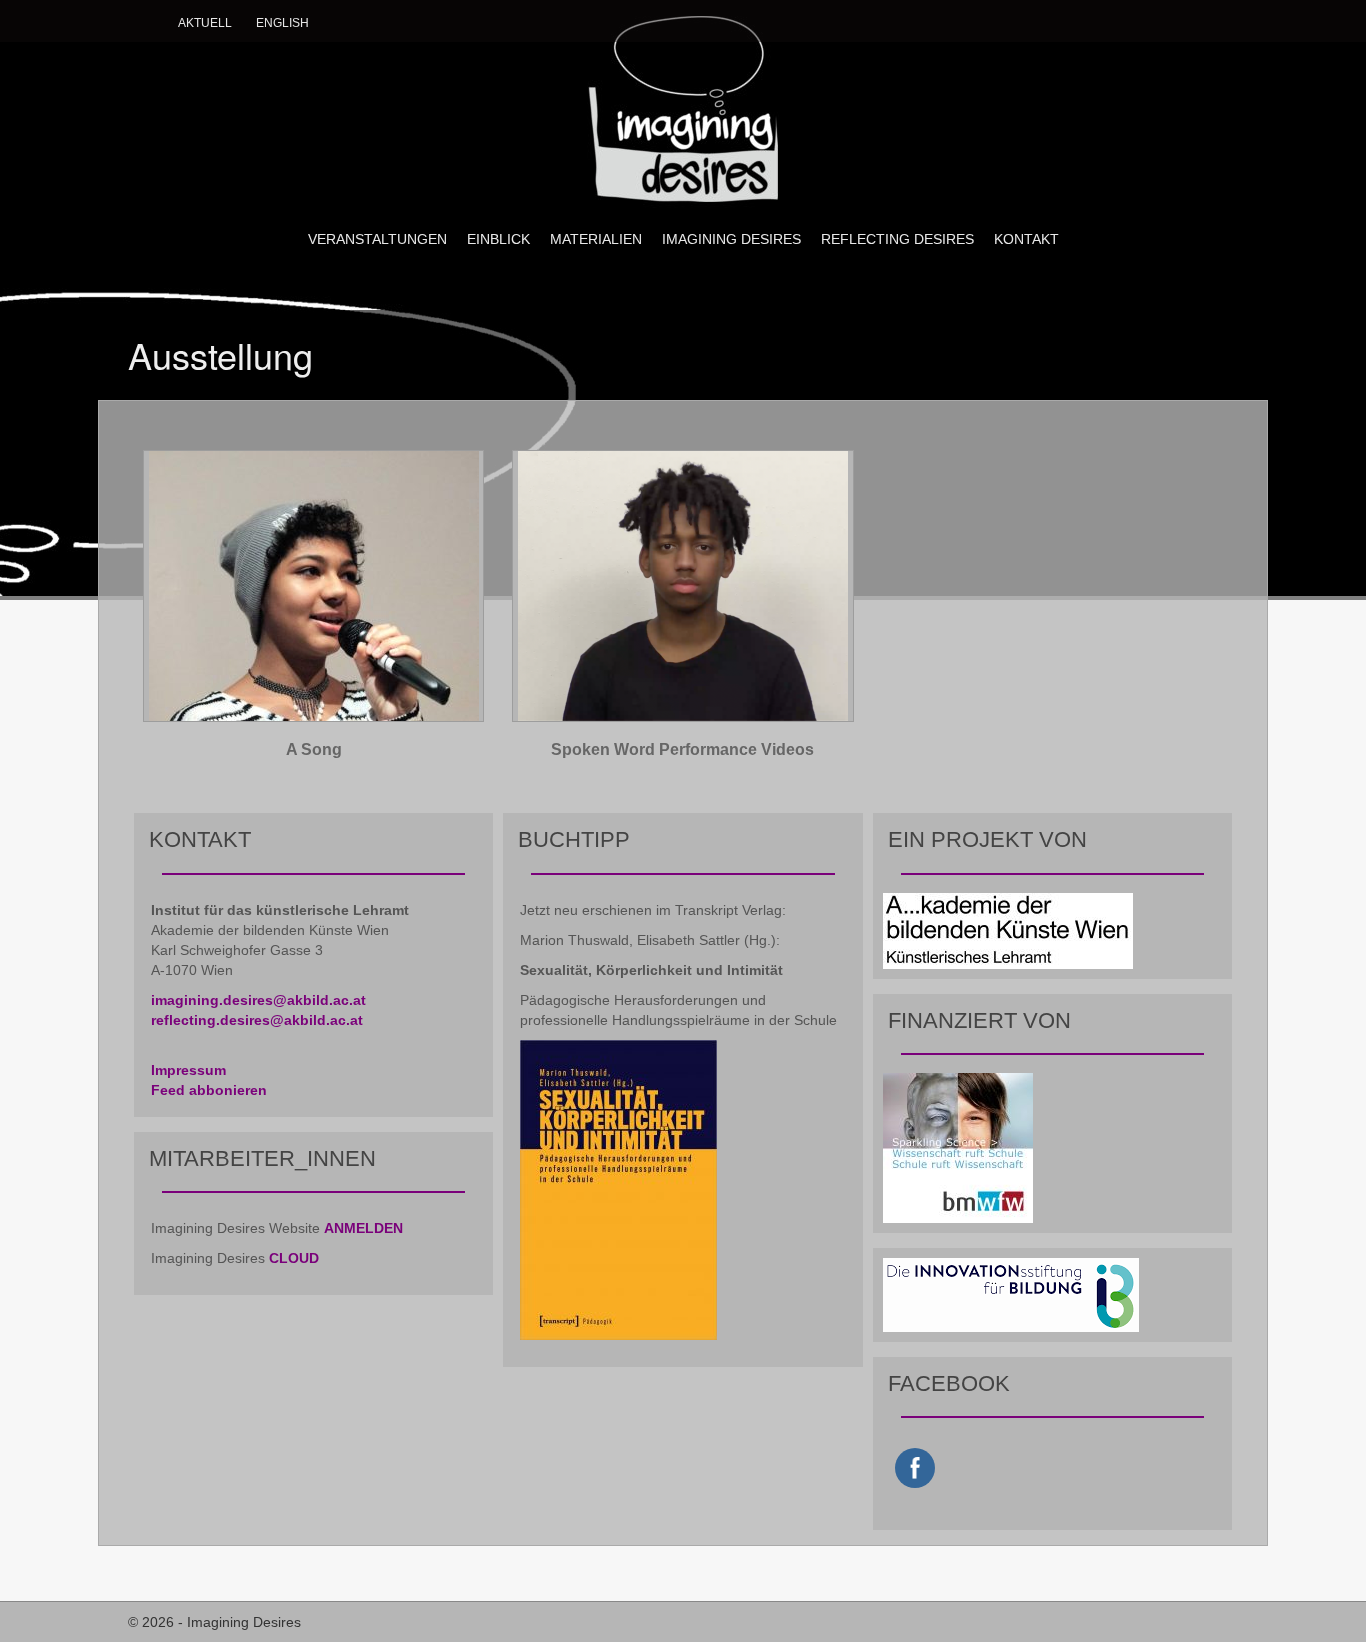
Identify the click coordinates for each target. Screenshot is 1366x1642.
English (282, 23)
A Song (314, 749)
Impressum (188, 1070)
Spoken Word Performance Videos (682, 749)
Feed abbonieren (209, 1090)
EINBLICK (498, 239)
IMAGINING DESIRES (731, 239)
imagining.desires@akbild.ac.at (258, 1000)
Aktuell (205, 23)
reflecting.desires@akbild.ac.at (257, 1020)
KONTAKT (1026, 239)
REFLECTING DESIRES (897, 239)
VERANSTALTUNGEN (377, 239)
